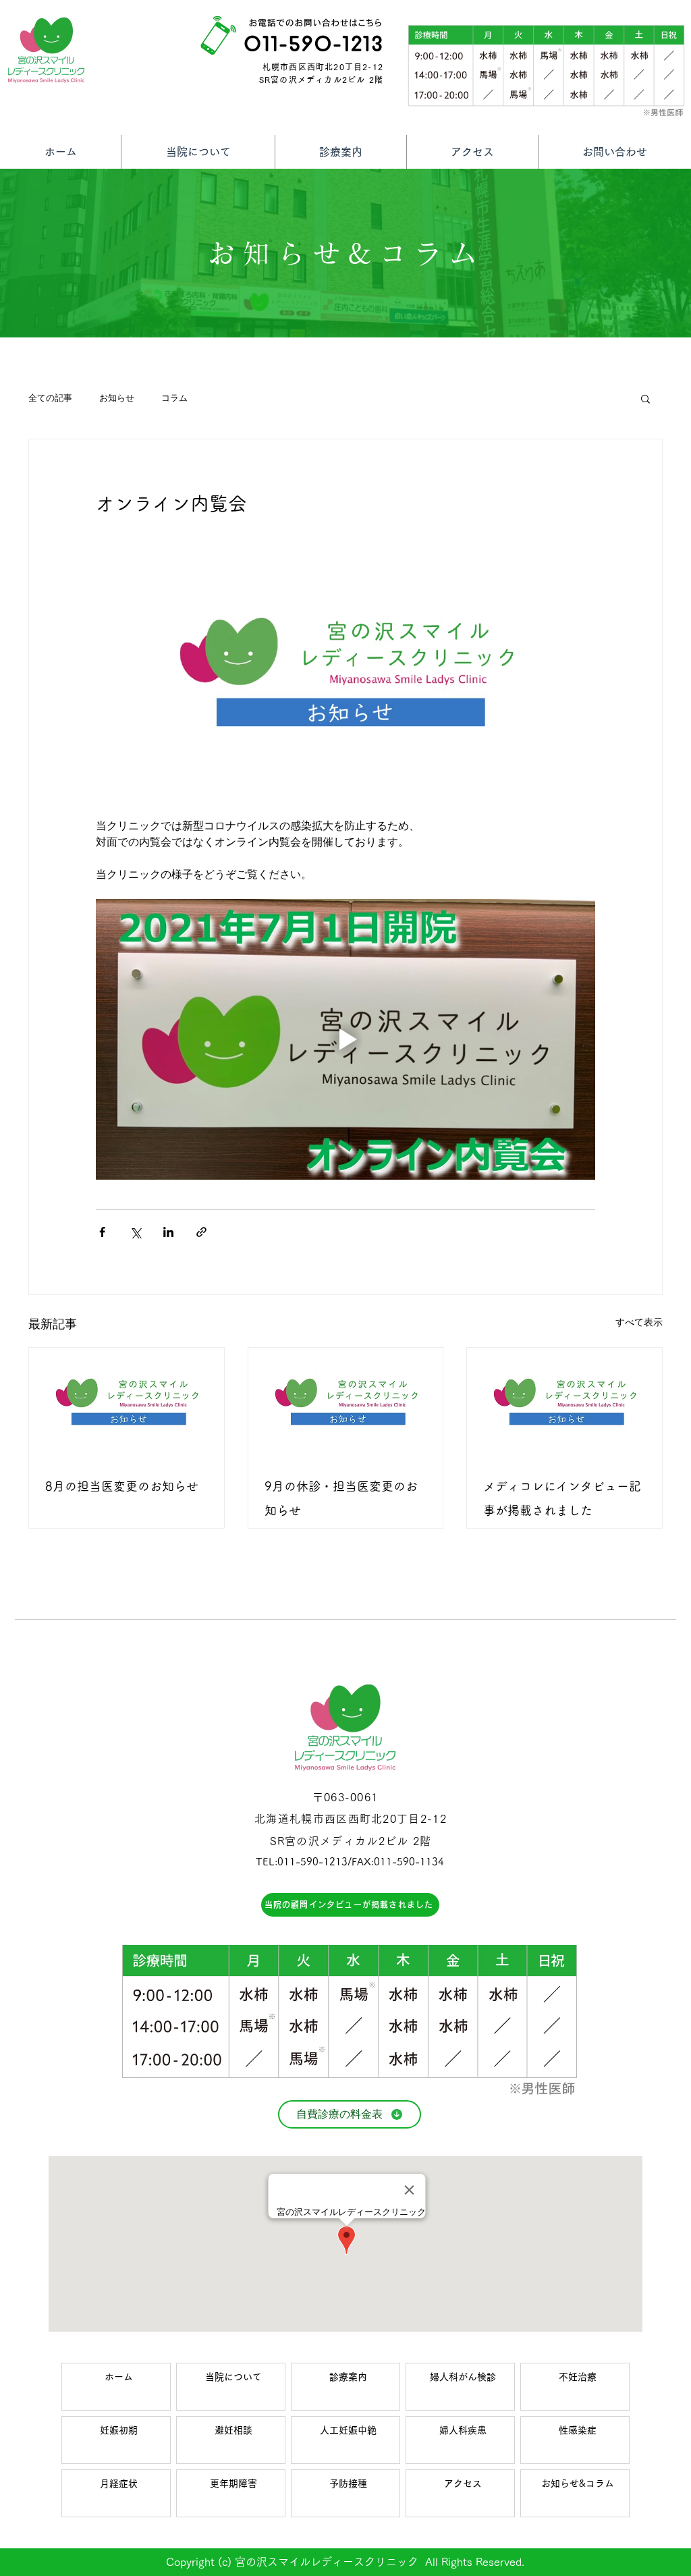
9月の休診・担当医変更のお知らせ (341, 1498)
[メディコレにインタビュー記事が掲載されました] (564, 1402)
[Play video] (345, 1039)
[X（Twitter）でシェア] (135, 1232)
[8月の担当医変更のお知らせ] (127, 1402)
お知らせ (117, 398)
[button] (645, 398)
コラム (174, 398)
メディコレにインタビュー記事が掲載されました (562, 1498)
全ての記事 (50, 398)
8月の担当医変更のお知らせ (122, 1486)
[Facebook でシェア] (102, 1232)
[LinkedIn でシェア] (168, 1232)
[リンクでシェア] (201, 1232)
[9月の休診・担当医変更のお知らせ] (346, 1402)
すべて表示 (639, 1322)
